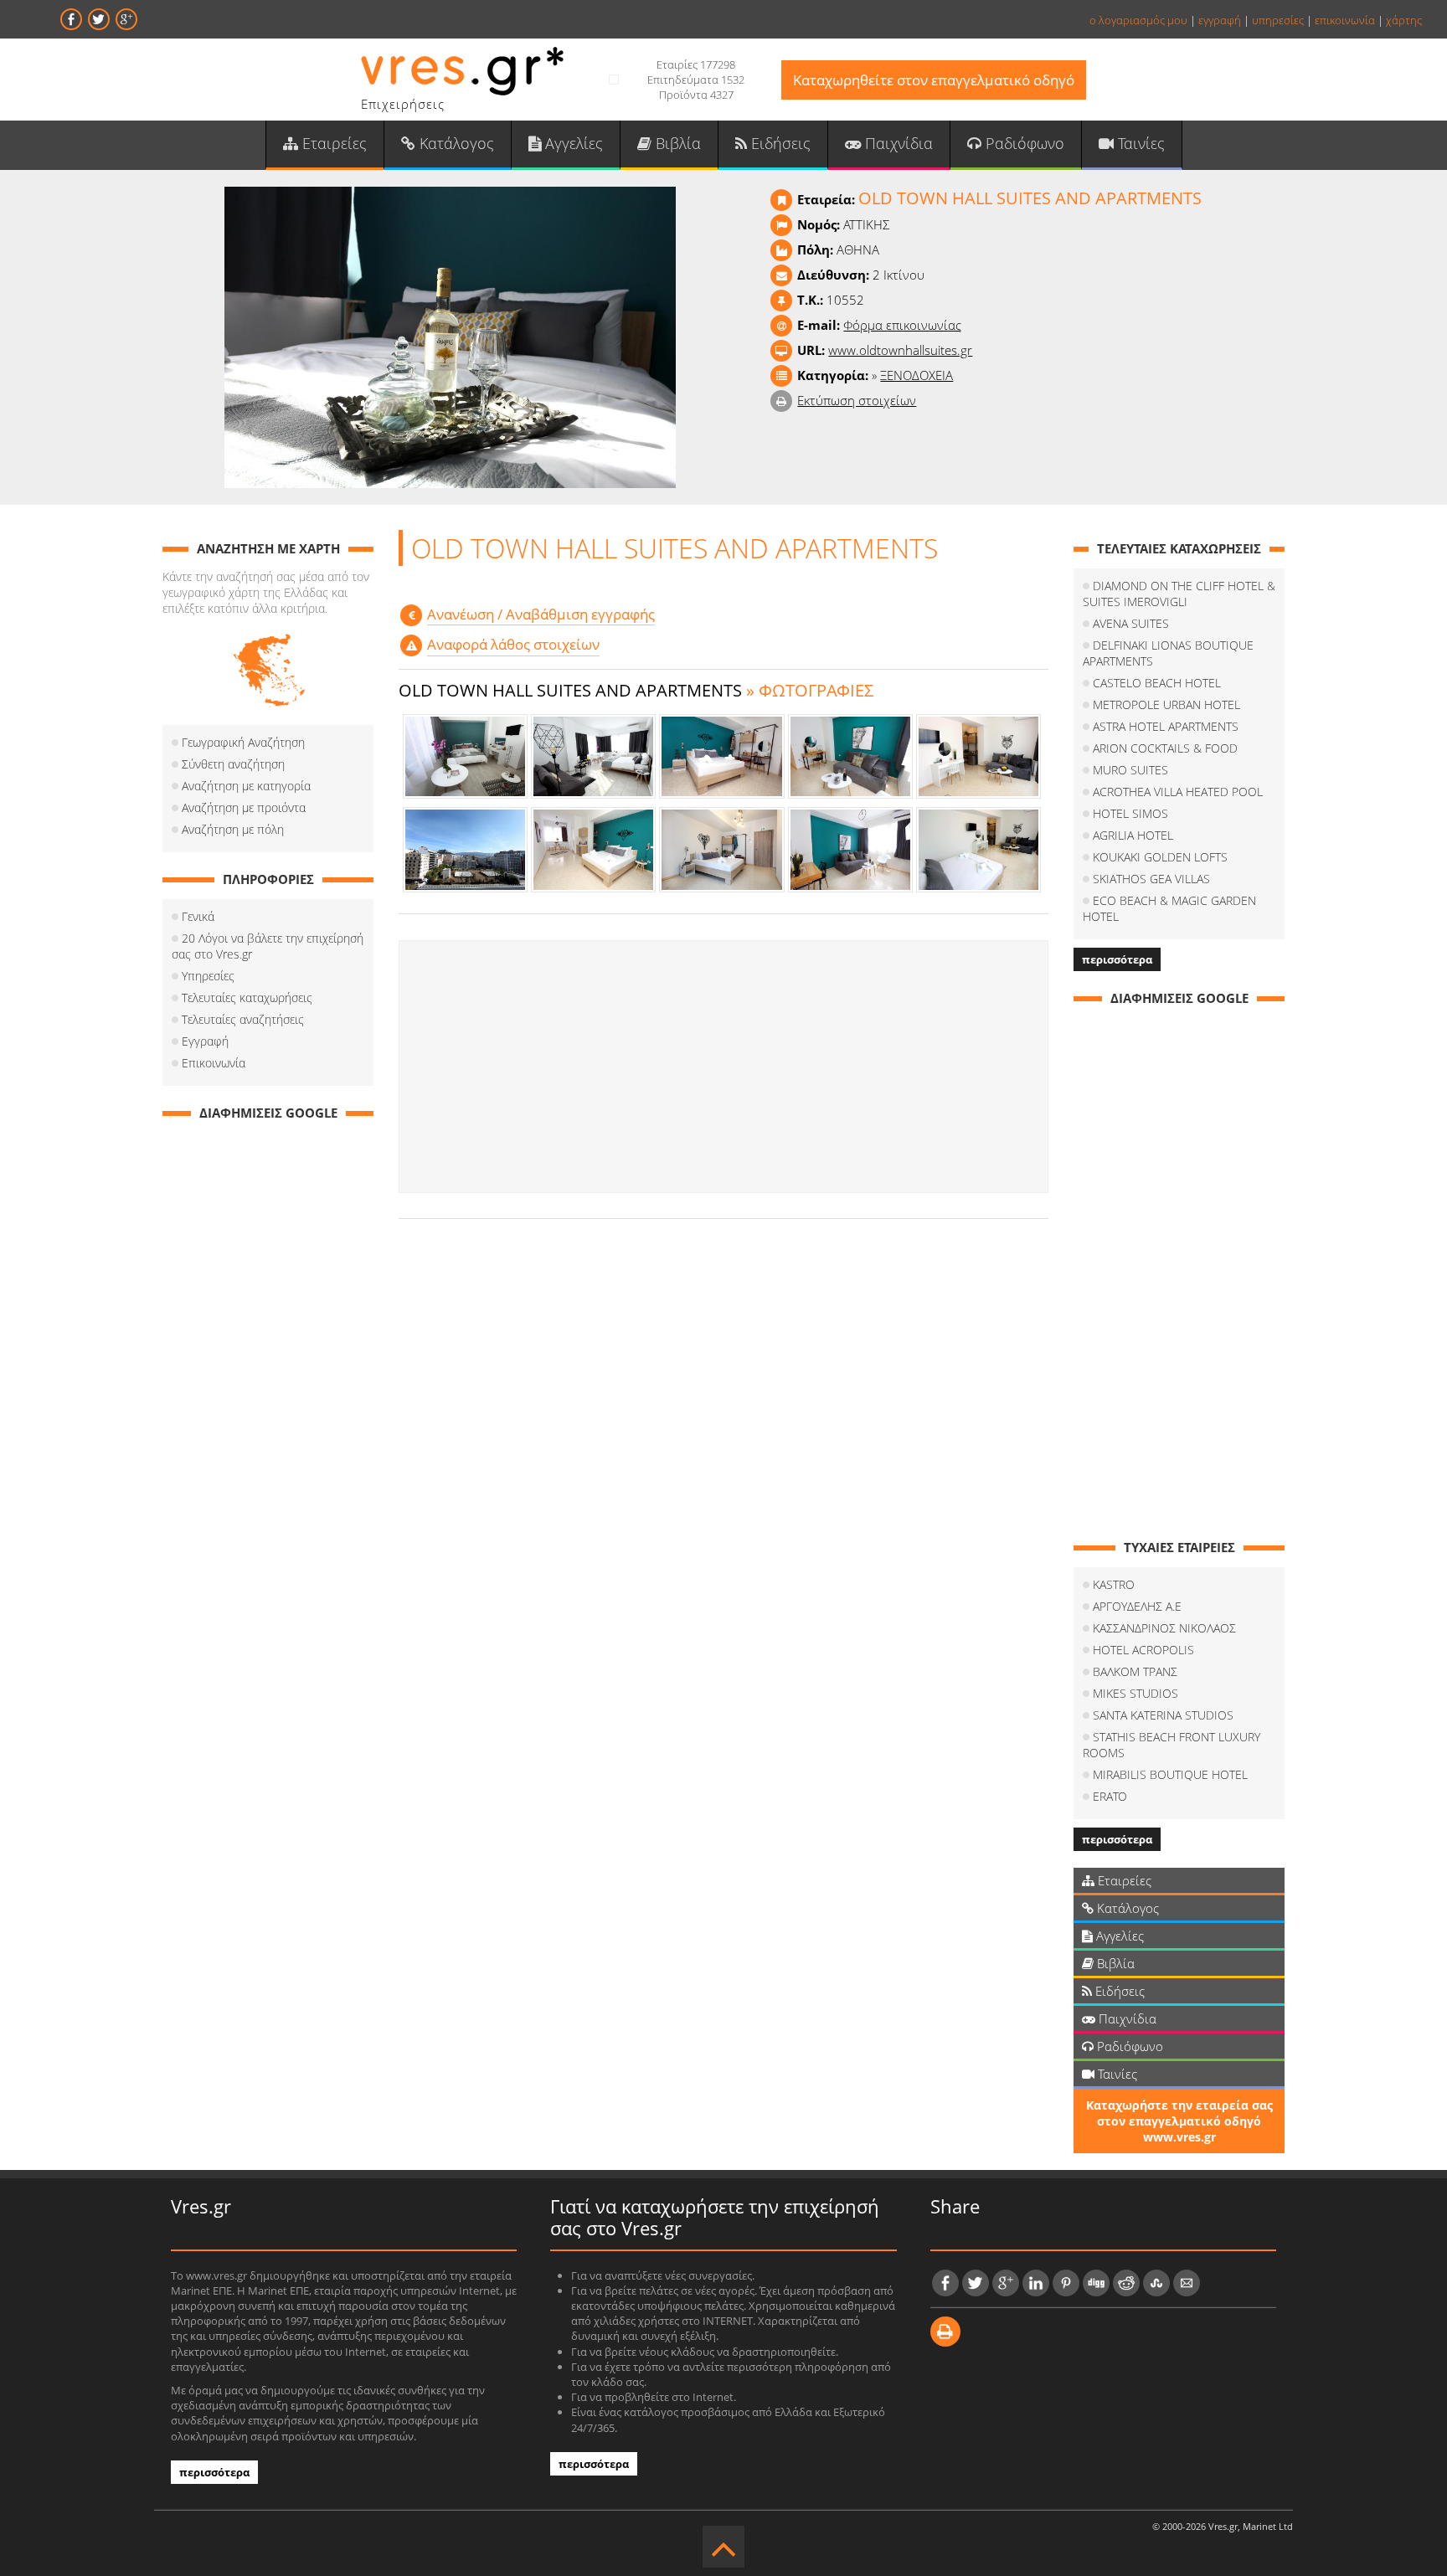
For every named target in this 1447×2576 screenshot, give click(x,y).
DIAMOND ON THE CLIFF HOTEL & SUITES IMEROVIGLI (1179, 594)
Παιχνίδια (897, 143)
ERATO (1110, 1796)
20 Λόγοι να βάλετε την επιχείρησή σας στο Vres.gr (268, 946)
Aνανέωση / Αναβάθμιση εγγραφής (541, 614)
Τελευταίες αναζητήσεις (243, 1019)
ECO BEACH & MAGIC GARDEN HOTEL (1169, 908)
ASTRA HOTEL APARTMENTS (1166, 726)
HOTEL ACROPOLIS (1143, 1650)
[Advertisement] (723, 1067)
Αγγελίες (572, 143)
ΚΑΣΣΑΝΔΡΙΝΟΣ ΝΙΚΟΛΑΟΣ (1164, 1628)
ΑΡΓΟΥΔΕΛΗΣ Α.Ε (1137, 1606)
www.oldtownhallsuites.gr (900, 350)
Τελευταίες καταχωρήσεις (247, 997)
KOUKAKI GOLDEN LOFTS (1160, 857)
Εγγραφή (205, 1041)
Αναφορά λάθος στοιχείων (513, 644)
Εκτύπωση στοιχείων (857, 400)
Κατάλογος (455, 143)
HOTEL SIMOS (1130, 813)
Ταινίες (1139, 143)
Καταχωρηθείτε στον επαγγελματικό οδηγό (934, 80)
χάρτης (1404, 20)
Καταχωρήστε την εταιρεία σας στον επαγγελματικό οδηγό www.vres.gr (1179, 2121)
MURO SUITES (1130, 770)
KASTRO (1114, 1584)
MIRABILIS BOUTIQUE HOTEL (1170, 1774)
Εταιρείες (332, 143)
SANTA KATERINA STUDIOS (1163, 1715)
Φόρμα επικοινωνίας (902, 325)
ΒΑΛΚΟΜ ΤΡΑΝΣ (1135, 1671)
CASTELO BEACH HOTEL (1157, 683)
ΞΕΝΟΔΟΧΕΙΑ (917, 375)
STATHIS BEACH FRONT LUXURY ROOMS (1172, 1745)
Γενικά (198, 916)
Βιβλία (676, 143)
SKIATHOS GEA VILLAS (1151, 879)
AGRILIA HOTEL (1133, 835)
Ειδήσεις (779, 143)
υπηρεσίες (1278, 20)
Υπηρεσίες (208, 976)
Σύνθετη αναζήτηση (233, 764)
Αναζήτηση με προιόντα (244, 807)
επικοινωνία (1345, 20)
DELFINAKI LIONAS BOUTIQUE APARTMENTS (1168, 653)
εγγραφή (1220, 20)
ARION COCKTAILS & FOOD (1165, 748)
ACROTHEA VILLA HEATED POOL (1178, 792)
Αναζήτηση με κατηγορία (246, 786)
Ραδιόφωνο (1023, 143)
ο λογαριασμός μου (1138, 20)
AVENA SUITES (1131, 623)
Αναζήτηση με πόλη (233, 829)
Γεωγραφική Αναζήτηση (243, 742)
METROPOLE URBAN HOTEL (1166, 704)
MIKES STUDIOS (1135, 1693)
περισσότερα (1117, 959)
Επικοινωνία (214, 1063)
